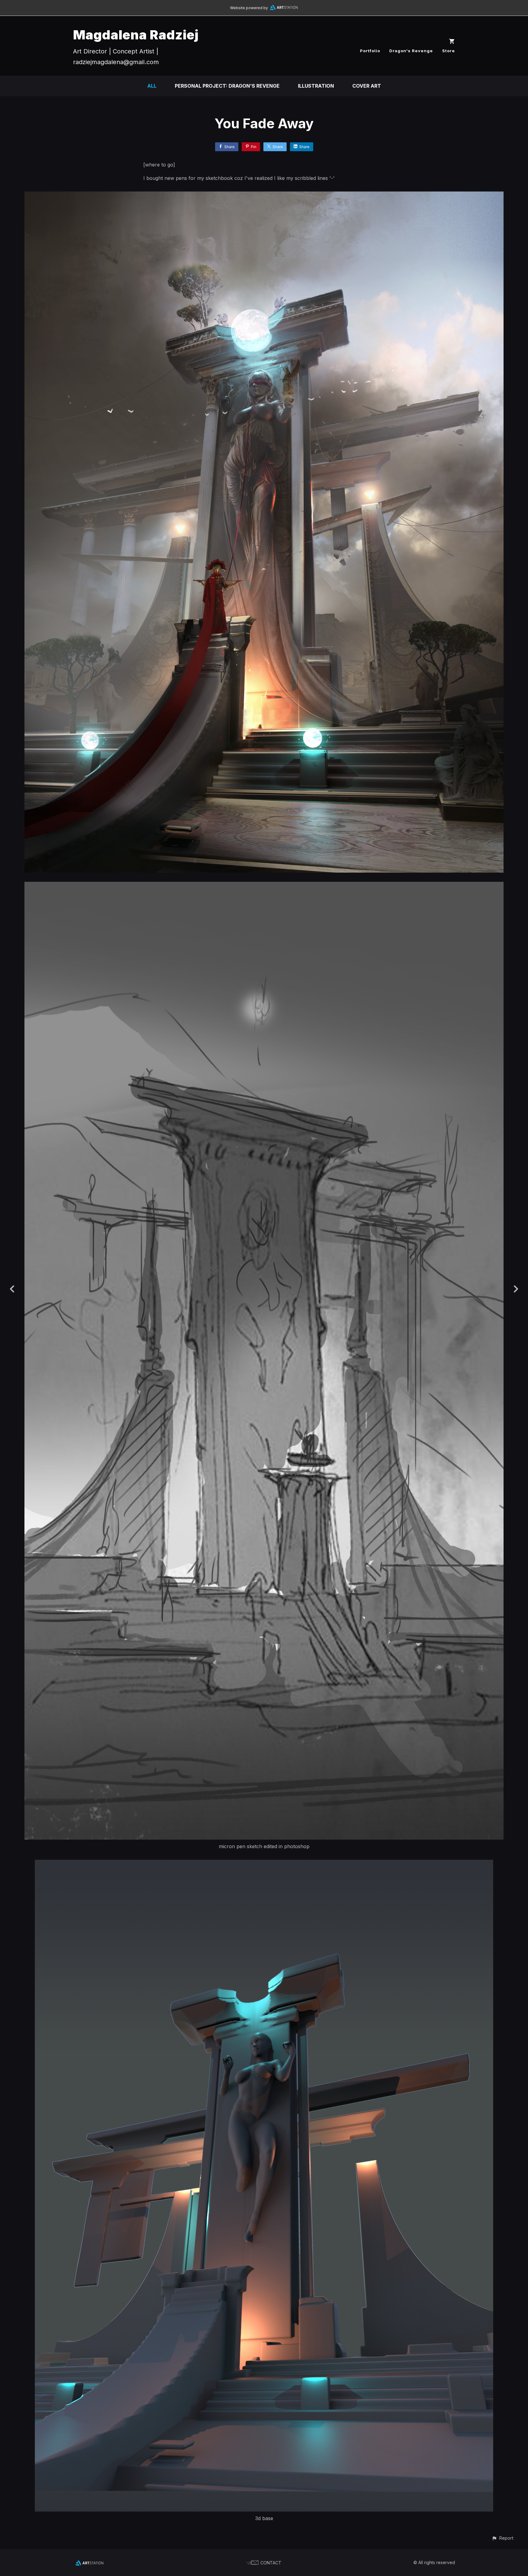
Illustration (316, 86)
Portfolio (370, 51)
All (152, 86)
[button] (502, 2538)
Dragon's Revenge (411, 51)
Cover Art (367, 86)
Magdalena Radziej (136, 35)
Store (449, 51)
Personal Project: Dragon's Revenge (227, 86)
